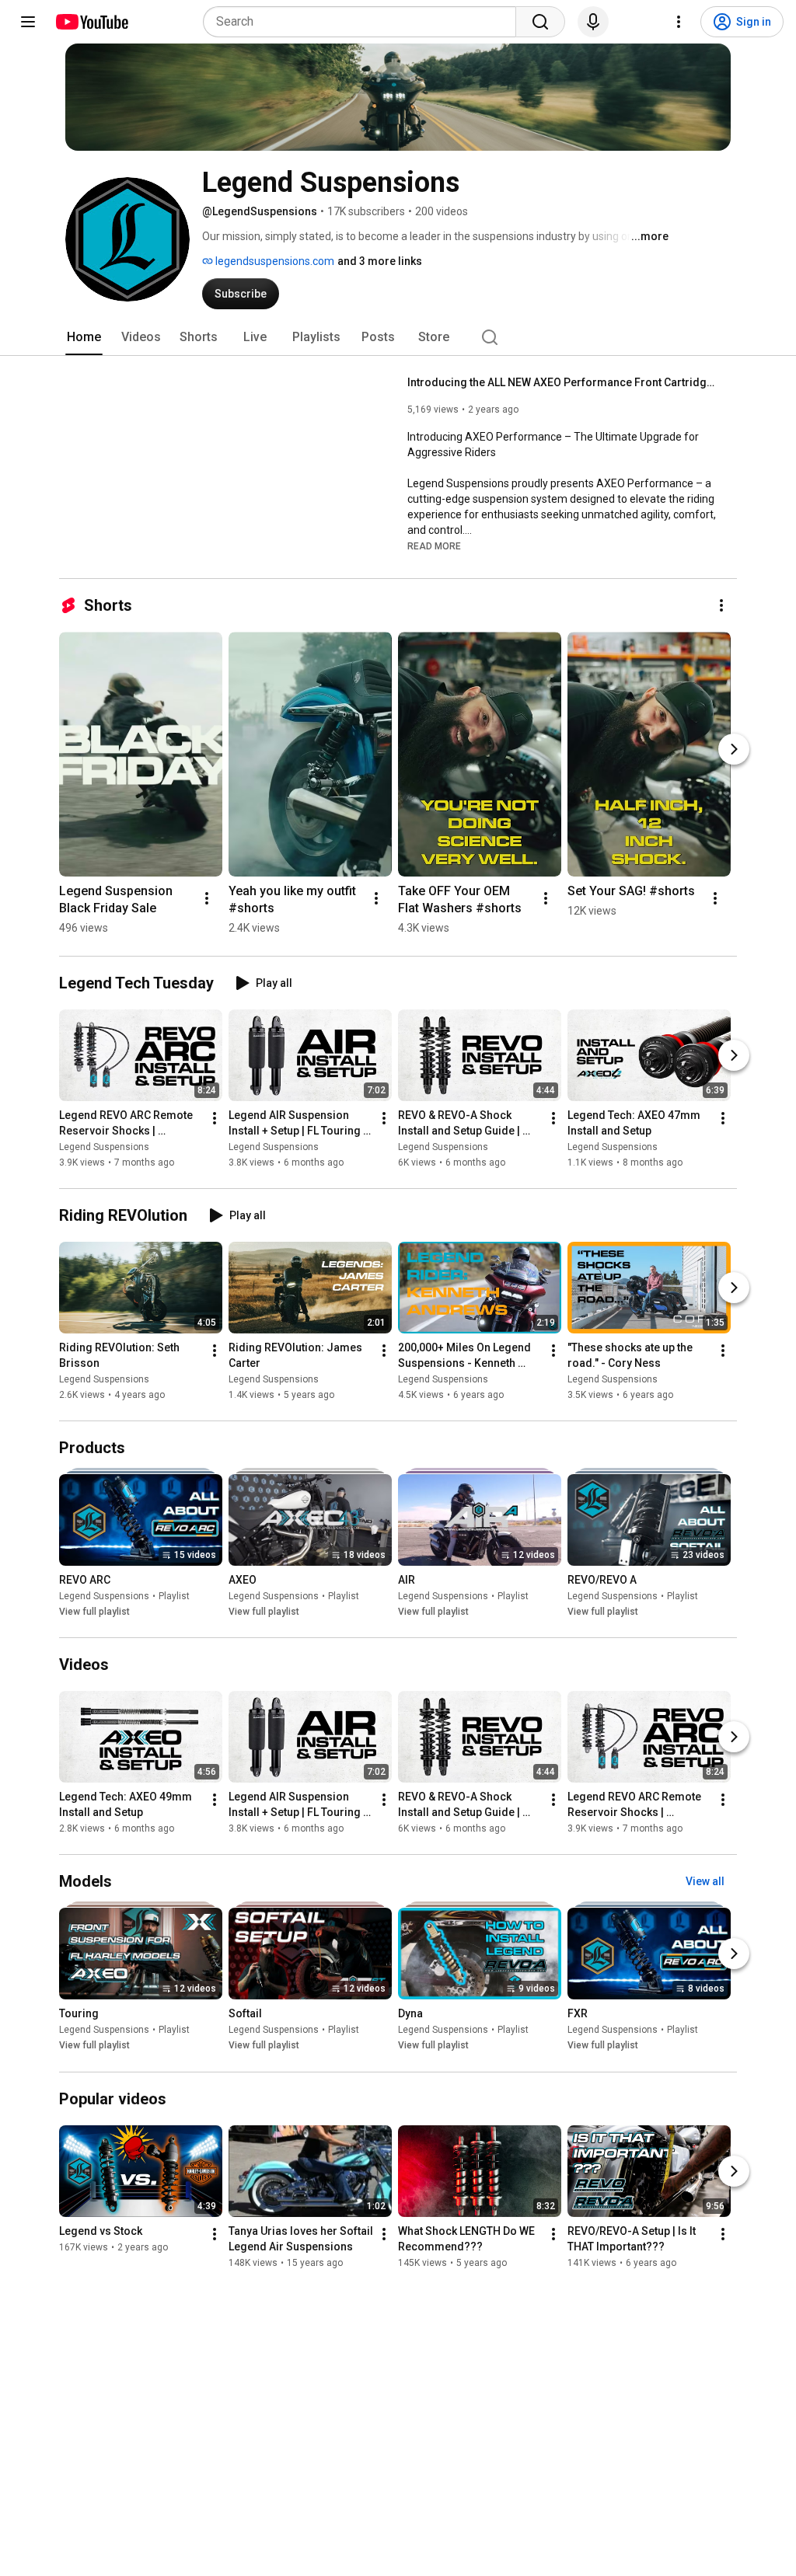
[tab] (84, 337)
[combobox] (364, 22)
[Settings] (679, 22)
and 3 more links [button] (380, 261)
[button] (434, 546)
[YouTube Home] (91, 22)
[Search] (540, 22)
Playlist (174, 1596)
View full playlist (94, 1612)
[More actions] (721, 605)
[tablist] (398, 337)
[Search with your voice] (593, 22)
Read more (434, 546)
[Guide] (28, 22)
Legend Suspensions (104, 1147)
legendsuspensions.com (274, 261)
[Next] (734, 749)
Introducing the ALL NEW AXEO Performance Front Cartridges (563, 382)
